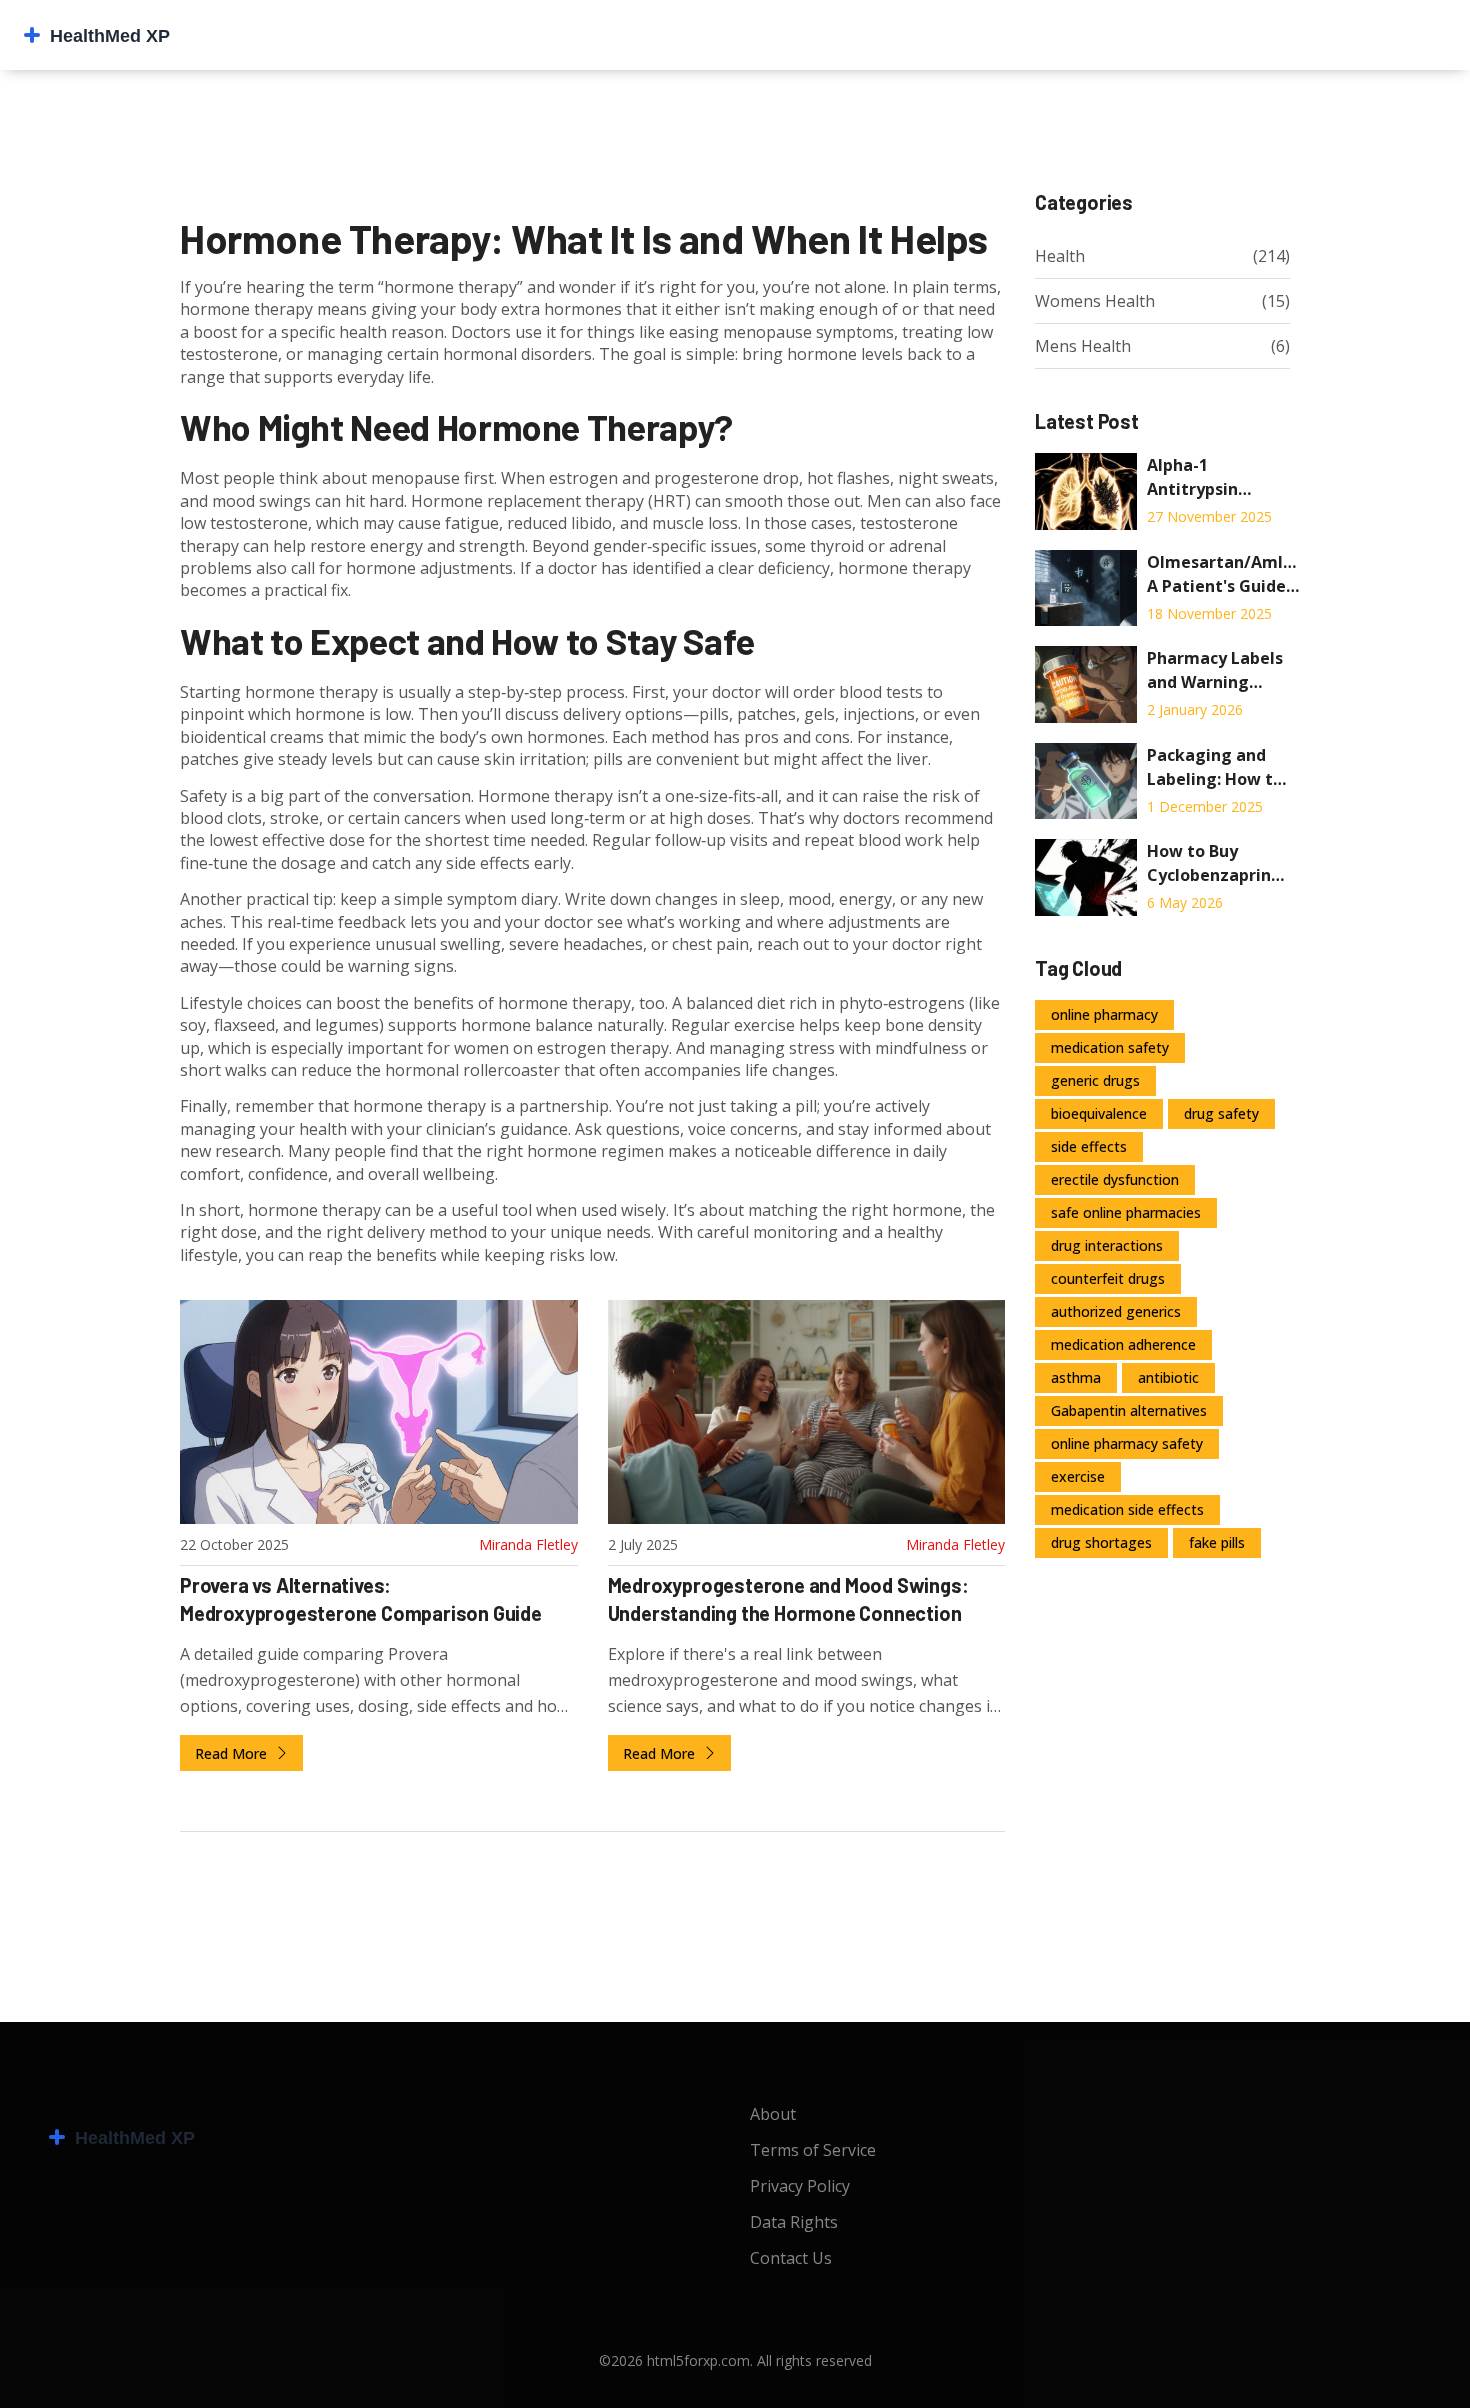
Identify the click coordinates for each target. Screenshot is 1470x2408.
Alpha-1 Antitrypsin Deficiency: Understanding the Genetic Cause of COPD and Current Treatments (1207, 477)
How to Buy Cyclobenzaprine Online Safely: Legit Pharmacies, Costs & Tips (1214, 863)
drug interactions (1107, 1245)
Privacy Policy (800, 2186)
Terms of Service (813, 2150)
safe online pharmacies (1126, 1212)
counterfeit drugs (1108, 1278)
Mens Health (1083, 346)
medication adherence (1123, 1344)
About (773, 2114)
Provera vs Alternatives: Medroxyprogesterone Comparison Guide (361, 1599)
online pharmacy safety (1127, 1443)
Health (1060, 256)
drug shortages (1101, 1542)
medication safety (1110, 1047)
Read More (233, 1753)
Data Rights (794, 2222)
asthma (1076, 1377)
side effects (1089, 1146)
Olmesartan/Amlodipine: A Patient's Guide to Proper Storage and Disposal (1223, 574)
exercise (1078, 1476)
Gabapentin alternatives (1129, 1410)
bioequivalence (1099, 1113)
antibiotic (1168, 1377)
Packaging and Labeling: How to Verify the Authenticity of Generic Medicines (1215, 767)
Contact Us (791, 2258)
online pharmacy (1104, 1014)
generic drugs (1095, 1080)
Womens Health (1095, 301)
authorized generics (1116, 1311)
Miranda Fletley (528, 1544)
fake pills (1217, 1542)
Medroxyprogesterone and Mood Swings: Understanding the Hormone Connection (788, 1599)
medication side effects (1127, 1509)
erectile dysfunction (1115, 1179)
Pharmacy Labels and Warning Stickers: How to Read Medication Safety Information (1215, 670)
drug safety (1221, 1113)
